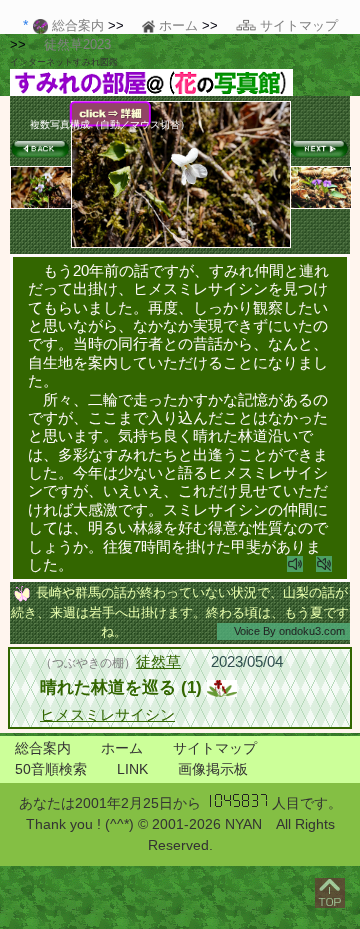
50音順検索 (51, 769)
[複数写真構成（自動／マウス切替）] (181, 244)
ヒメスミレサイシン (107, 714)
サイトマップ (215, 748)
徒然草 (158, 661)
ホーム (122, 748)
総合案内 (43, 748)
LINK (132, 769)
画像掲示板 (213, 769)
